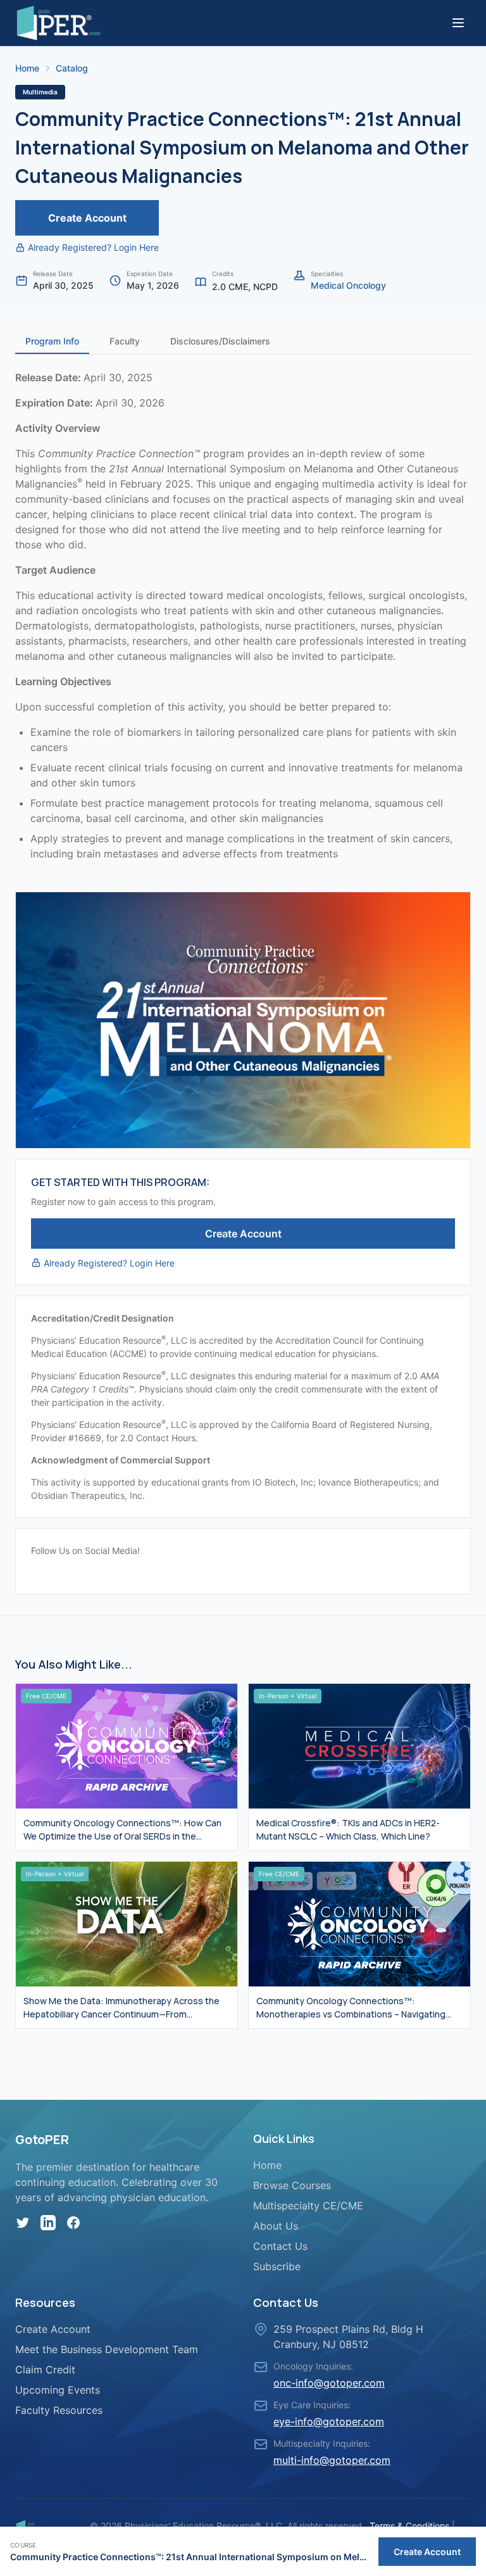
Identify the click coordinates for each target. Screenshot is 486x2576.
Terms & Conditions (409, 2526)
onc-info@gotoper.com (329, 2383)
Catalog (72, 68)
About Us (276, 2226)
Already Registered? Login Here (93, 247)
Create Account (87, 218)
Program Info (52, 341)
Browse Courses (292, 2185)
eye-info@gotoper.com (329, 2421)
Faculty (125, 341)
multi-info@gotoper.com (332, 2460)
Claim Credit (45, 2370)
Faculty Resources (59, 2410)
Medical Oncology (348, 285)
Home (27, 68)
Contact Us (280, 2246)
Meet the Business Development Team (107, 2349)
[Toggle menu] (458, 23)
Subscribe (277, 2266)
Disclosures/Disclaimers (220, 341)
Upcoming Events (58, 2390)
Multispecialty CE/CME (308, 2206)
